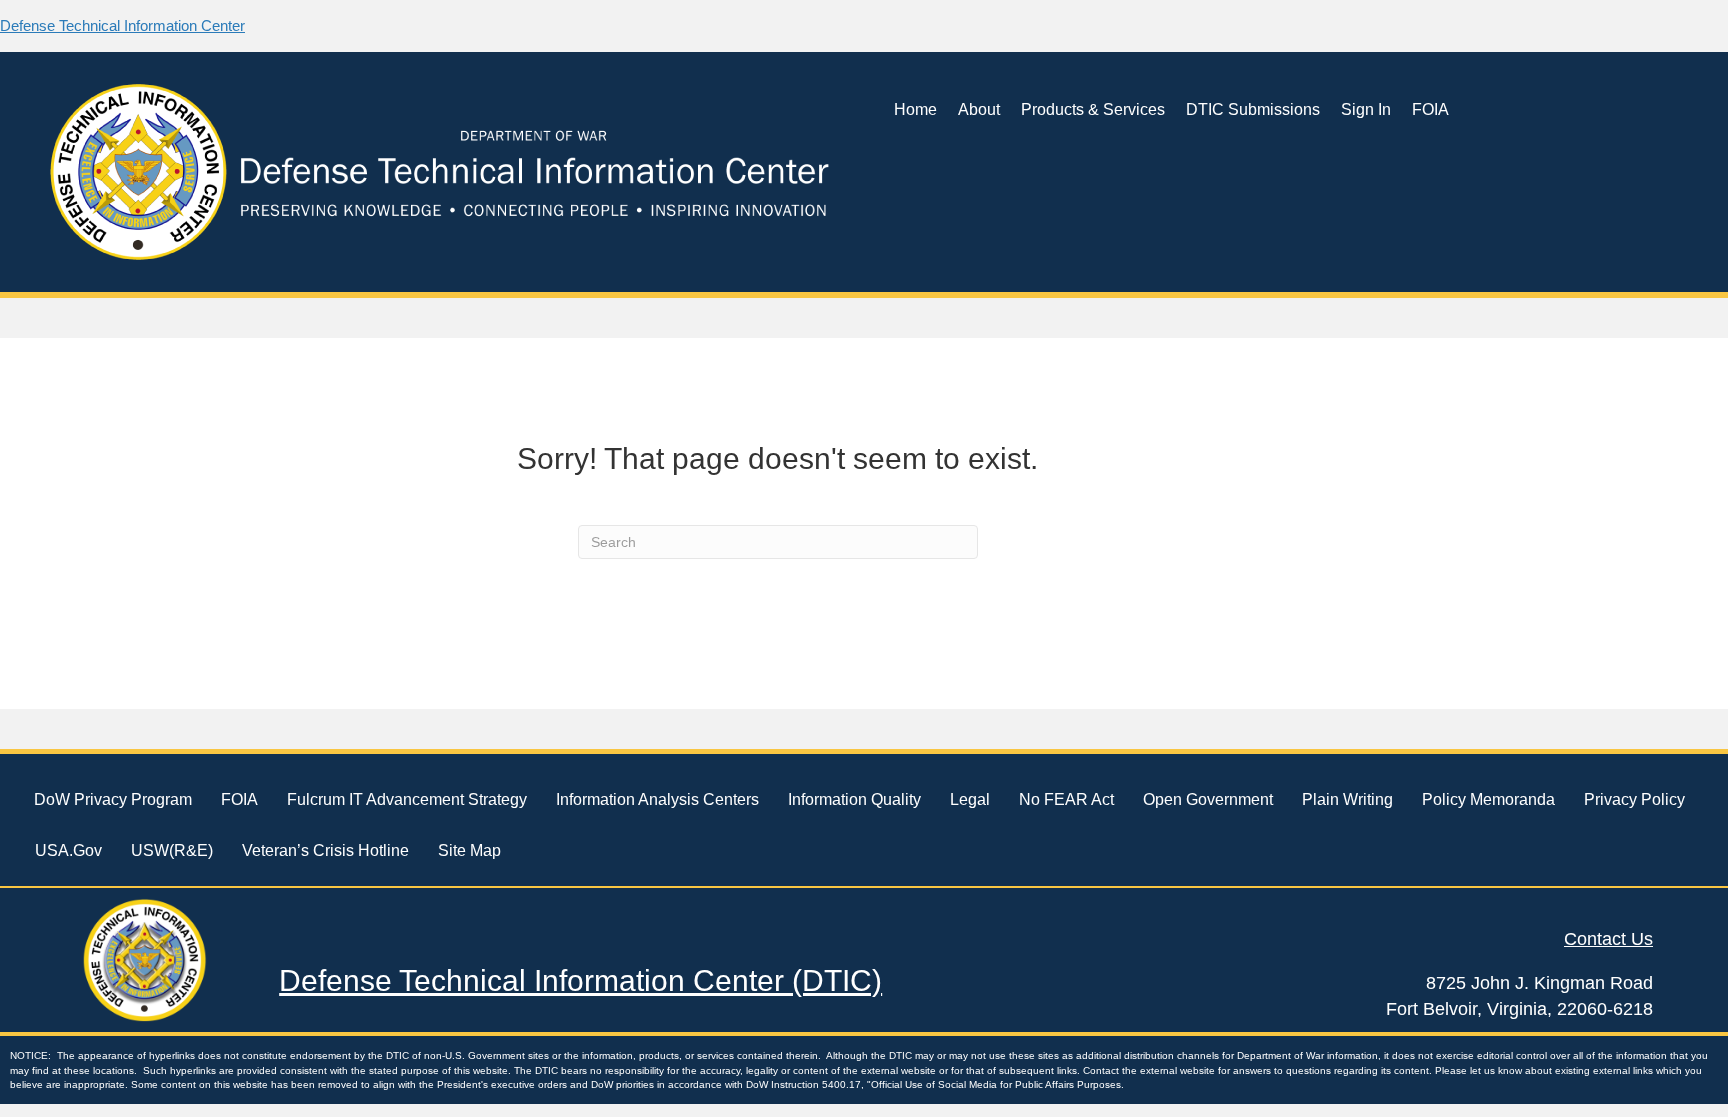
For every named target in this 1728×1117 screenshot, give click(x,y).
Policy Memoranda (1488, 799)
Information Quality (854, 799)
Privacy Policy (1634, 799)
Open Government (1208, 799)
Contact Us (1608, 939)
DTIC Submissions (1253, 109)
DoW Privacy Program (113, 799)
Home (915, 109)
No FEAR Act (1066, 799)
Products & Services (1093, 109)
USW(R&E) (172, 850)
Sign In (1366, 109)
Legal (970, 799)
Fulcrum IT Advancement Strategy (407, 799)
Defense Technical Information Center (122, 25)
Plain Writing (1347, 799)
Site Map (469, 850)
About (979, 109)
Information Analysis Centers (657, 799)
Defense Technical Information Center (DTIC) (580, 980)
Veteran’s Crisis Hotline (325, 850)
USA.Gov (68, 850)
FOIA (1430, 109)
